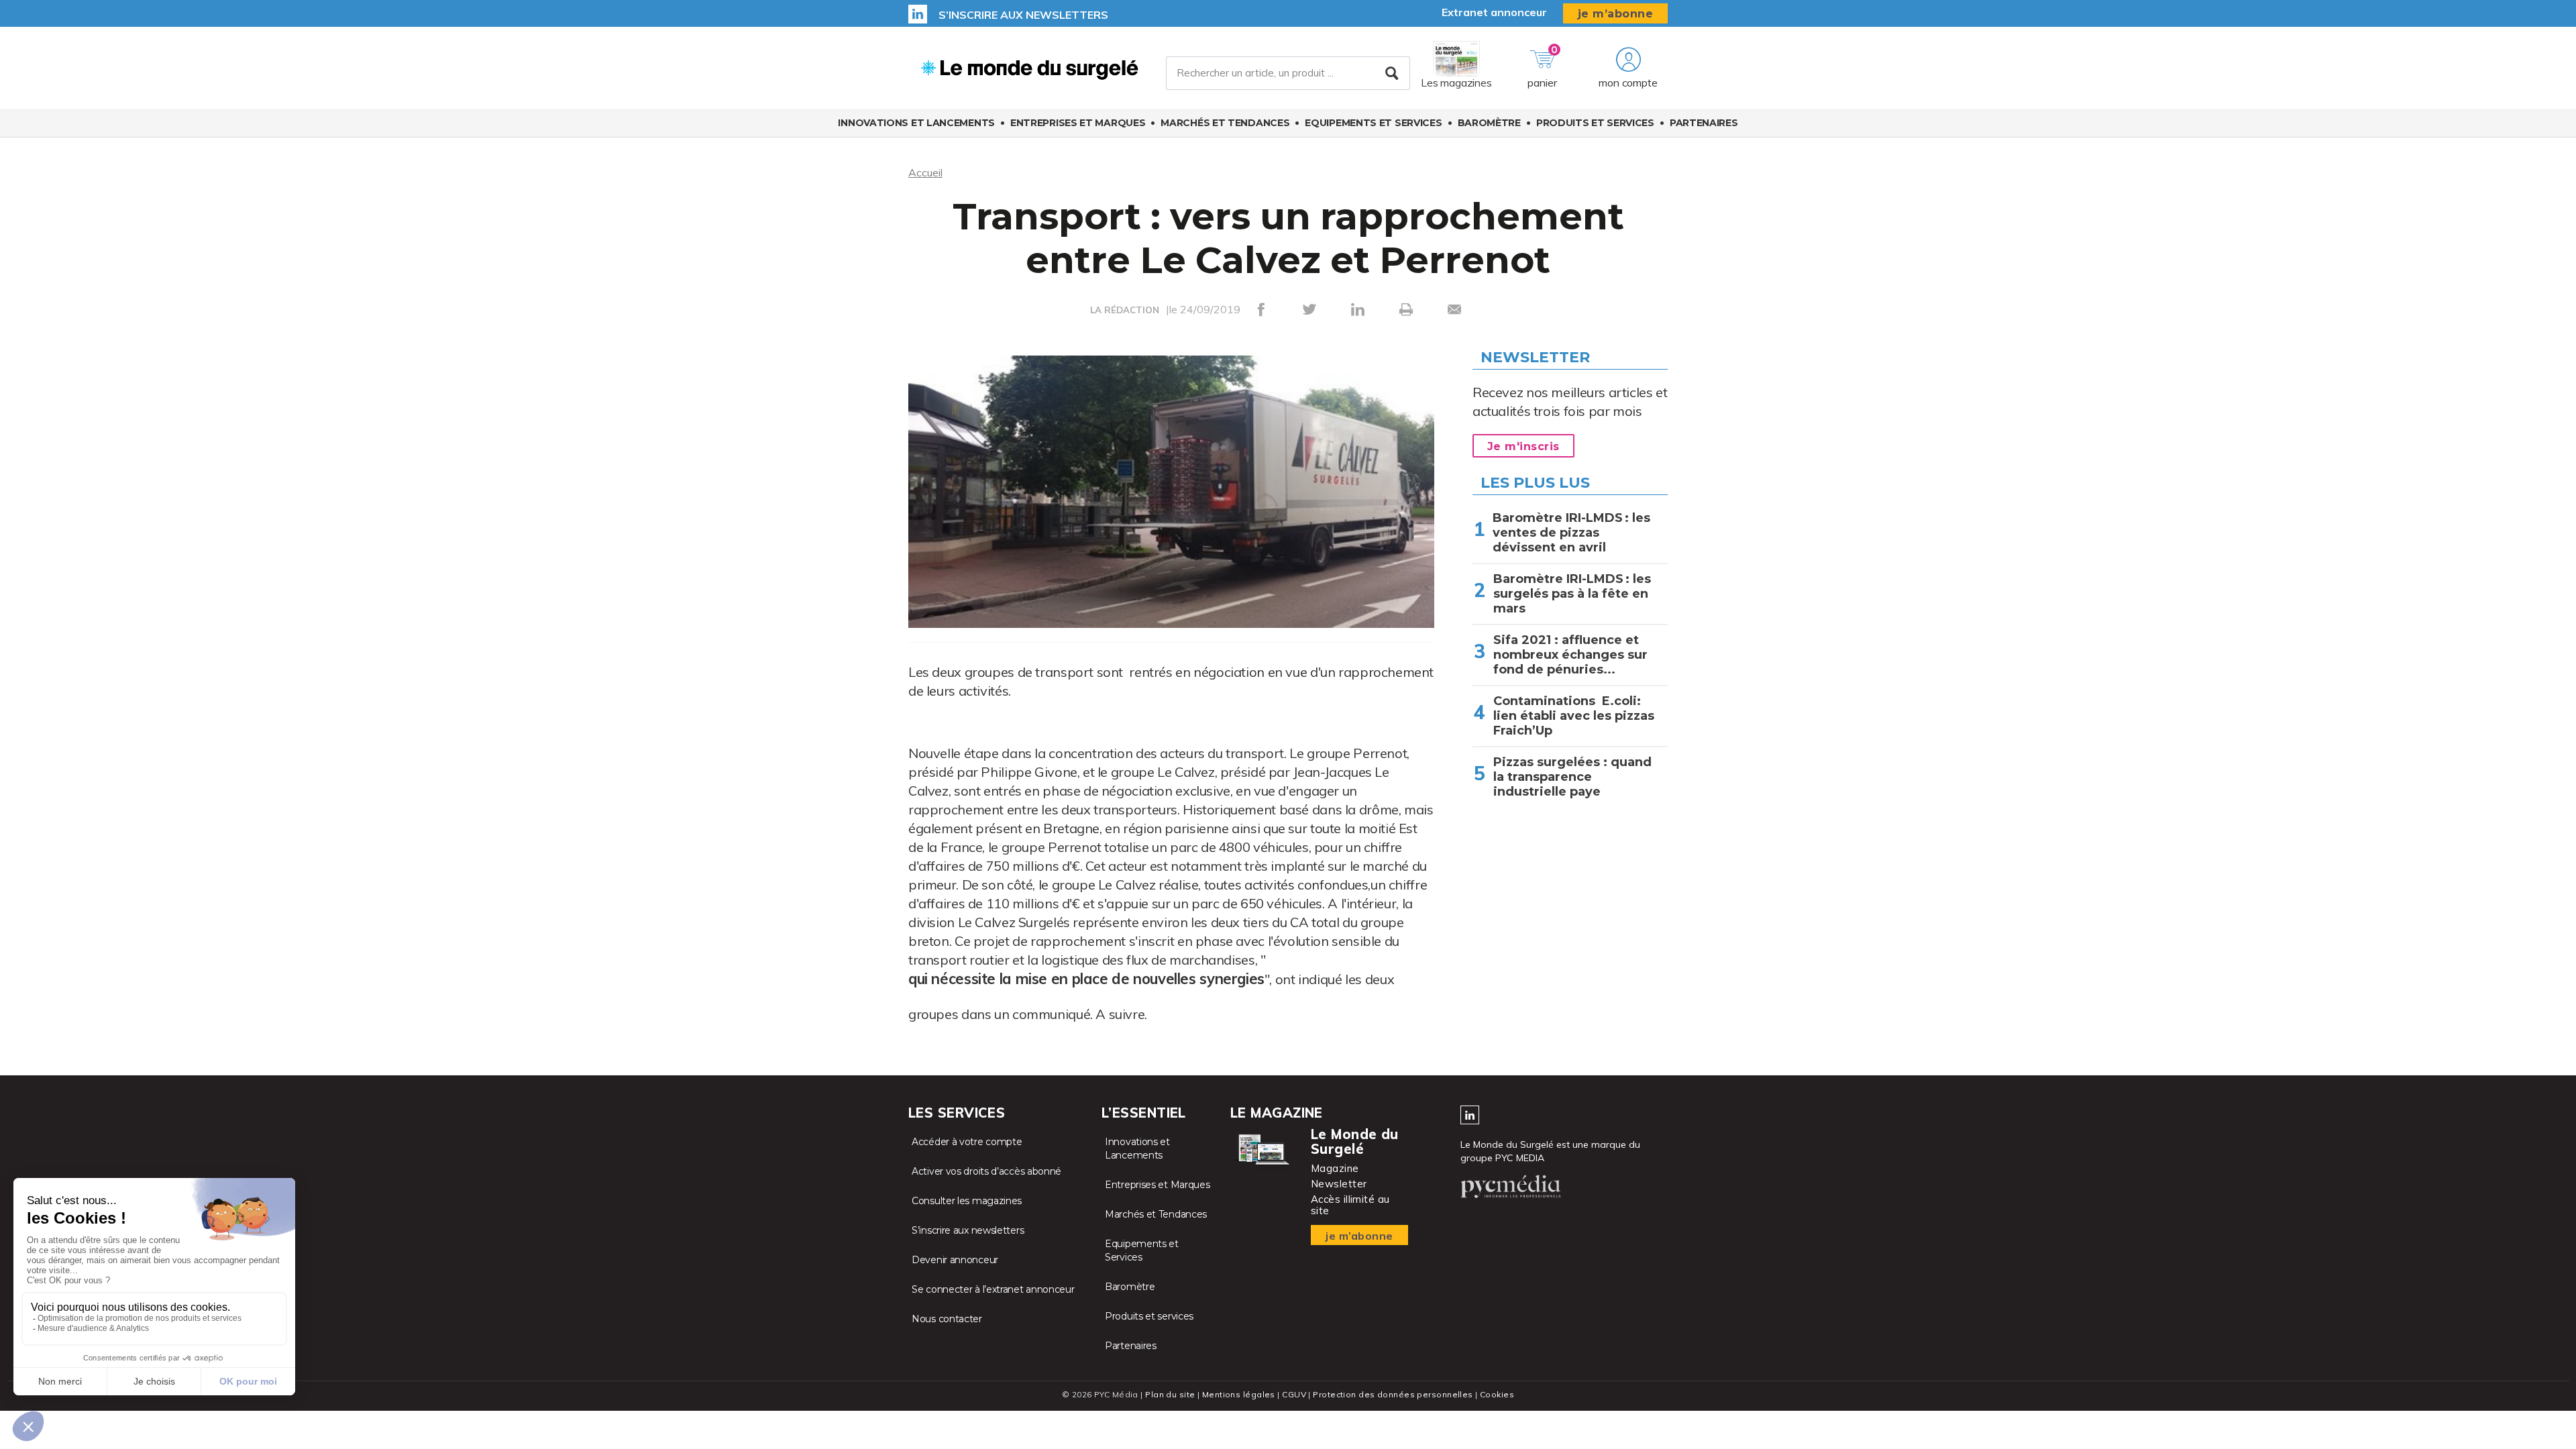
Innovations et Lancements (916, 123)
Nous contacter (947, 1319)
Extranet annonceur (1494, 12)
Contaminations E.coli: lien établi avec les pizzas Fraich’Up (1574, 716)
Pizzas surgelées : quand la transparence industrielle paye (1572, 777)
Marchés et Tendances (1225, 123)
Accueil (925, 172)
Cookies (1497, 1394)
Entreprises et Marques (1078, 123)
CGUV (1294, 1394)
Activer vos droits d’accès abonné (986, 1171)
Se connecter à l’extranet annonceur (993, 1289)
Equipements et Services (1373, 123)
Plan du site (1170, 1394)
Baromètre (1489, 123)
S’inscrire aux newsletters (1023, 15)
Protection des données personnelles (1393, 1394)
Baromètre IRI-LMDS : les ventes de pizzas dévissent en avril (1571, 533)
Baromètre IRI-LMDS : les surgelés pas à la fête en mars (1572, 594)
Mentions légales (1239, 1394)
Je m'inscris (1523, 446)
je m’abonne (1616, 14)
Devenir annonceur (955, 1260)
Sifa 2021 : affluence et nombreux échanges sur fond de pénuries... (1570, 655)
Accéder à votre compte (967, 1142)
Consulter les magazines (967, 1201)
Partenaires (1704, 123)
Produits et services (1595, 123)
